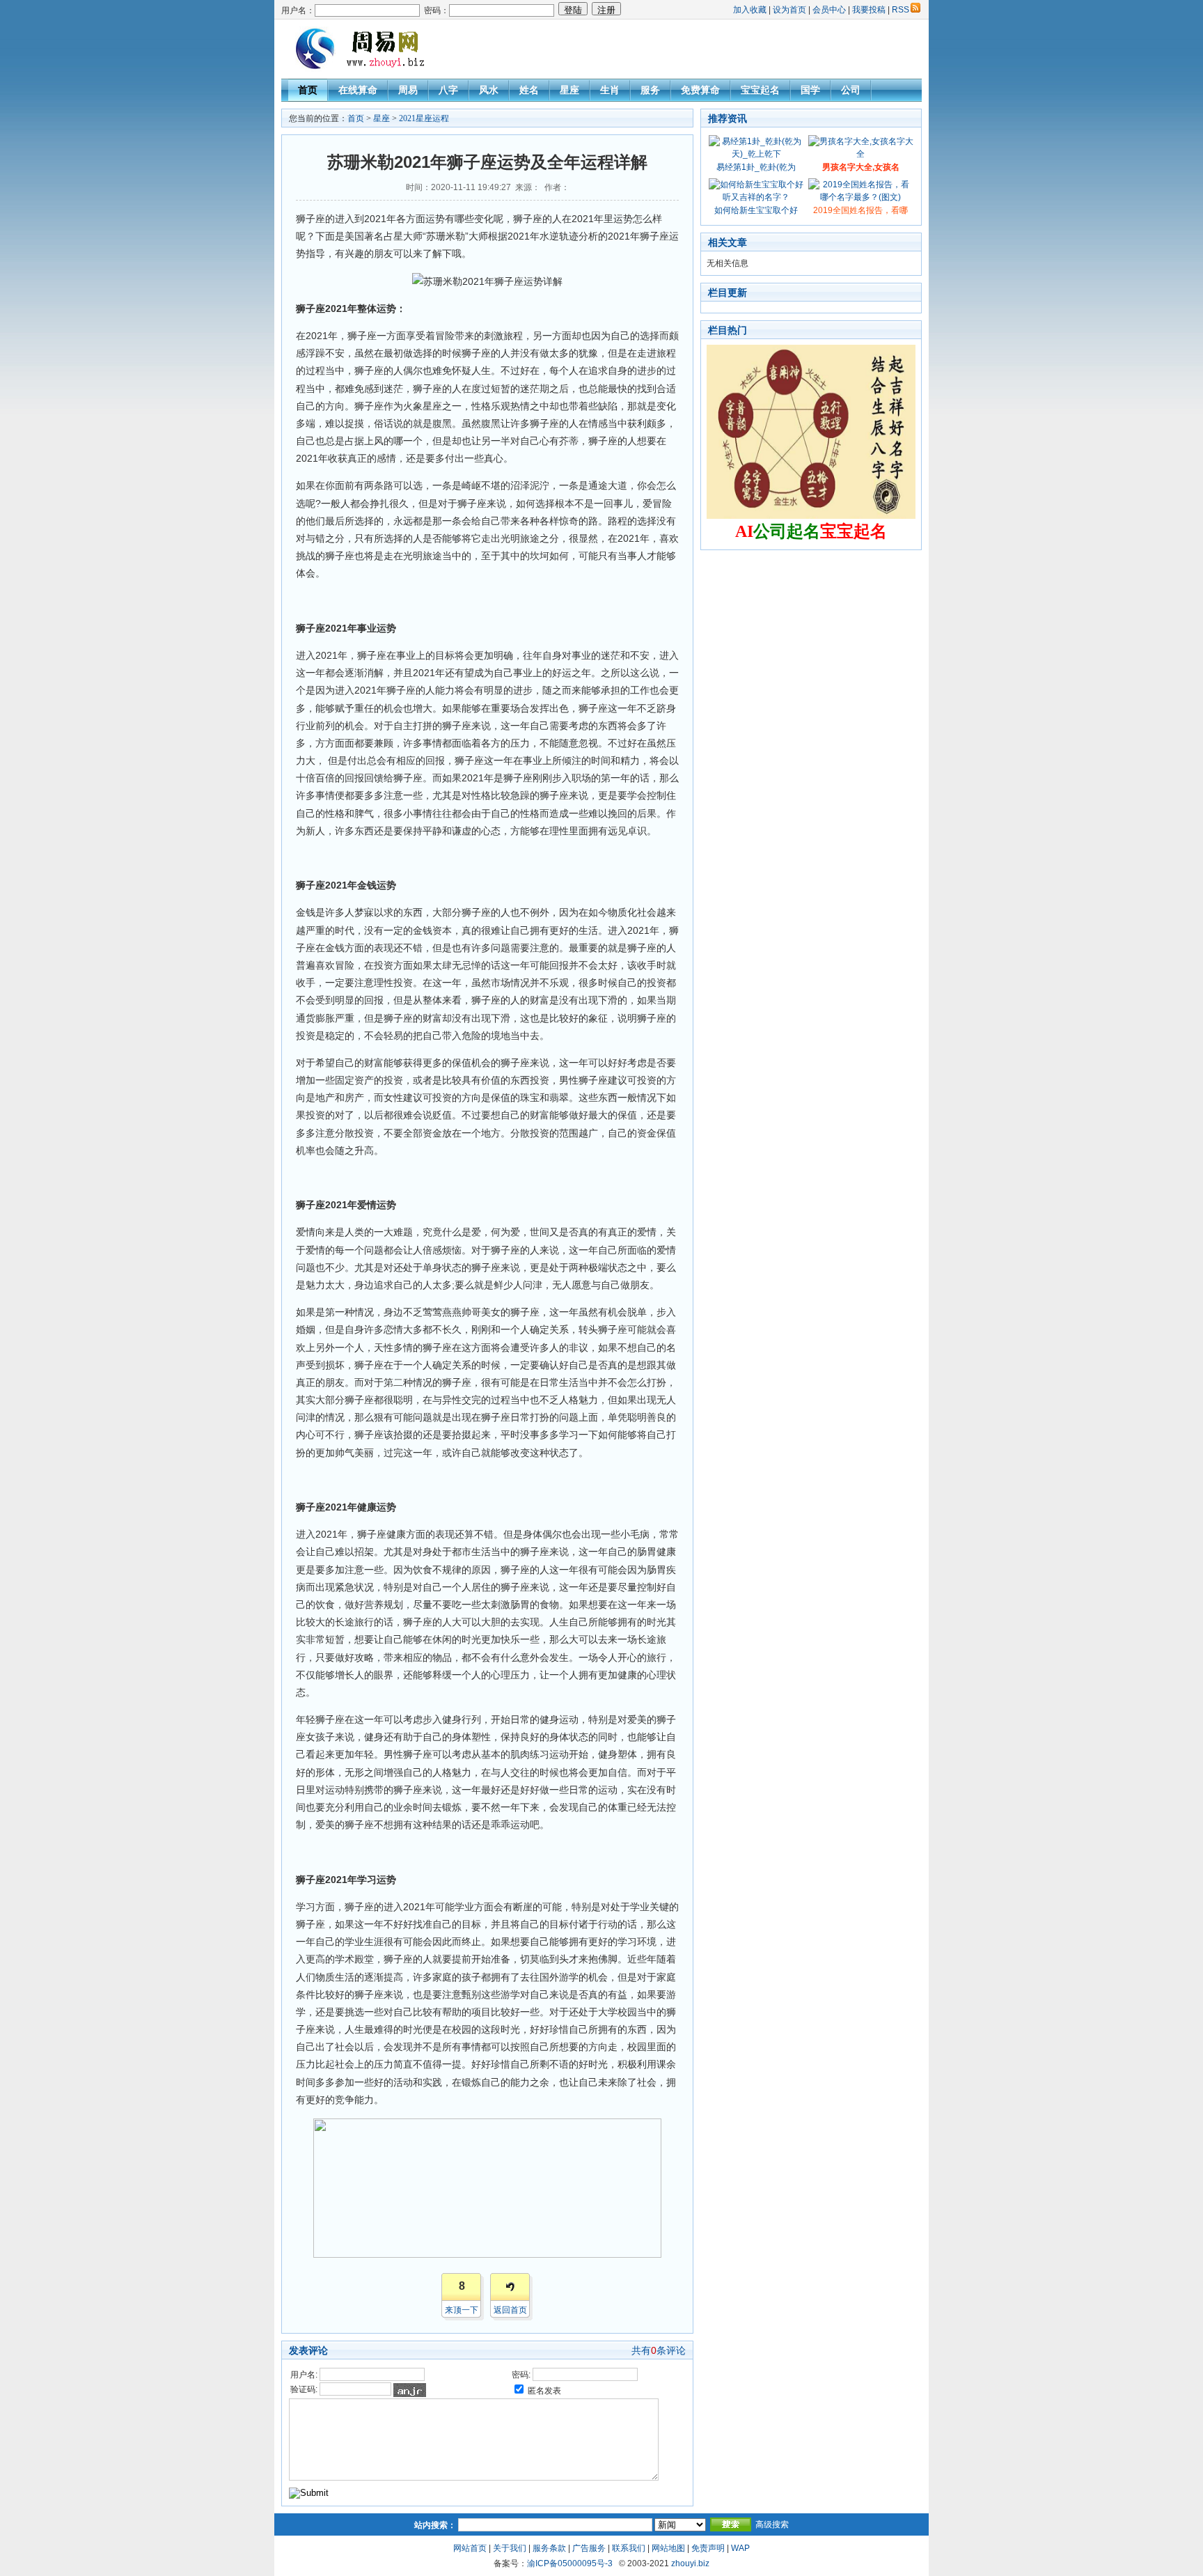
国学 (810, 90)
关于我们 (510, 2548)
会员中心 (829, 10)
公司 (851, 90)
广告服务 (589, 2548)
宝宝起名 (760, 90)
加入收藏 (750, 10)
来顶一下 (462, 2310)
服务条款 (549, 2548)
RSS (901, 10)
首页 (308, 90)
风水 (489, 90)
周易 (408, 90)
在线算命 (358, 90)
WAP (740, 2548)
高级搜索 (772, 2524)
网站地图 (668, 2548)
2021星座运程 (424, 118)
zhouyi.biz (690, 2563)
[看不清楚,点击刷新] (410, 2390)
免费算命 (700, 90)
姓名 (529, 90)
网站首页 (470, 2548)
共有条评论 (659, 2350)
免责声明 (708, 2548)
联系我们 (629, 2548)
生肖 (610, 90)
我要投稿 (869, 10)
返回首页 (510, 2310)
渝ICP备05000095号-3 (570, 2563)
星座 (569, 90)
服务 (650, 90)
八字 (448, 90)
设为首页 (789, 10)
